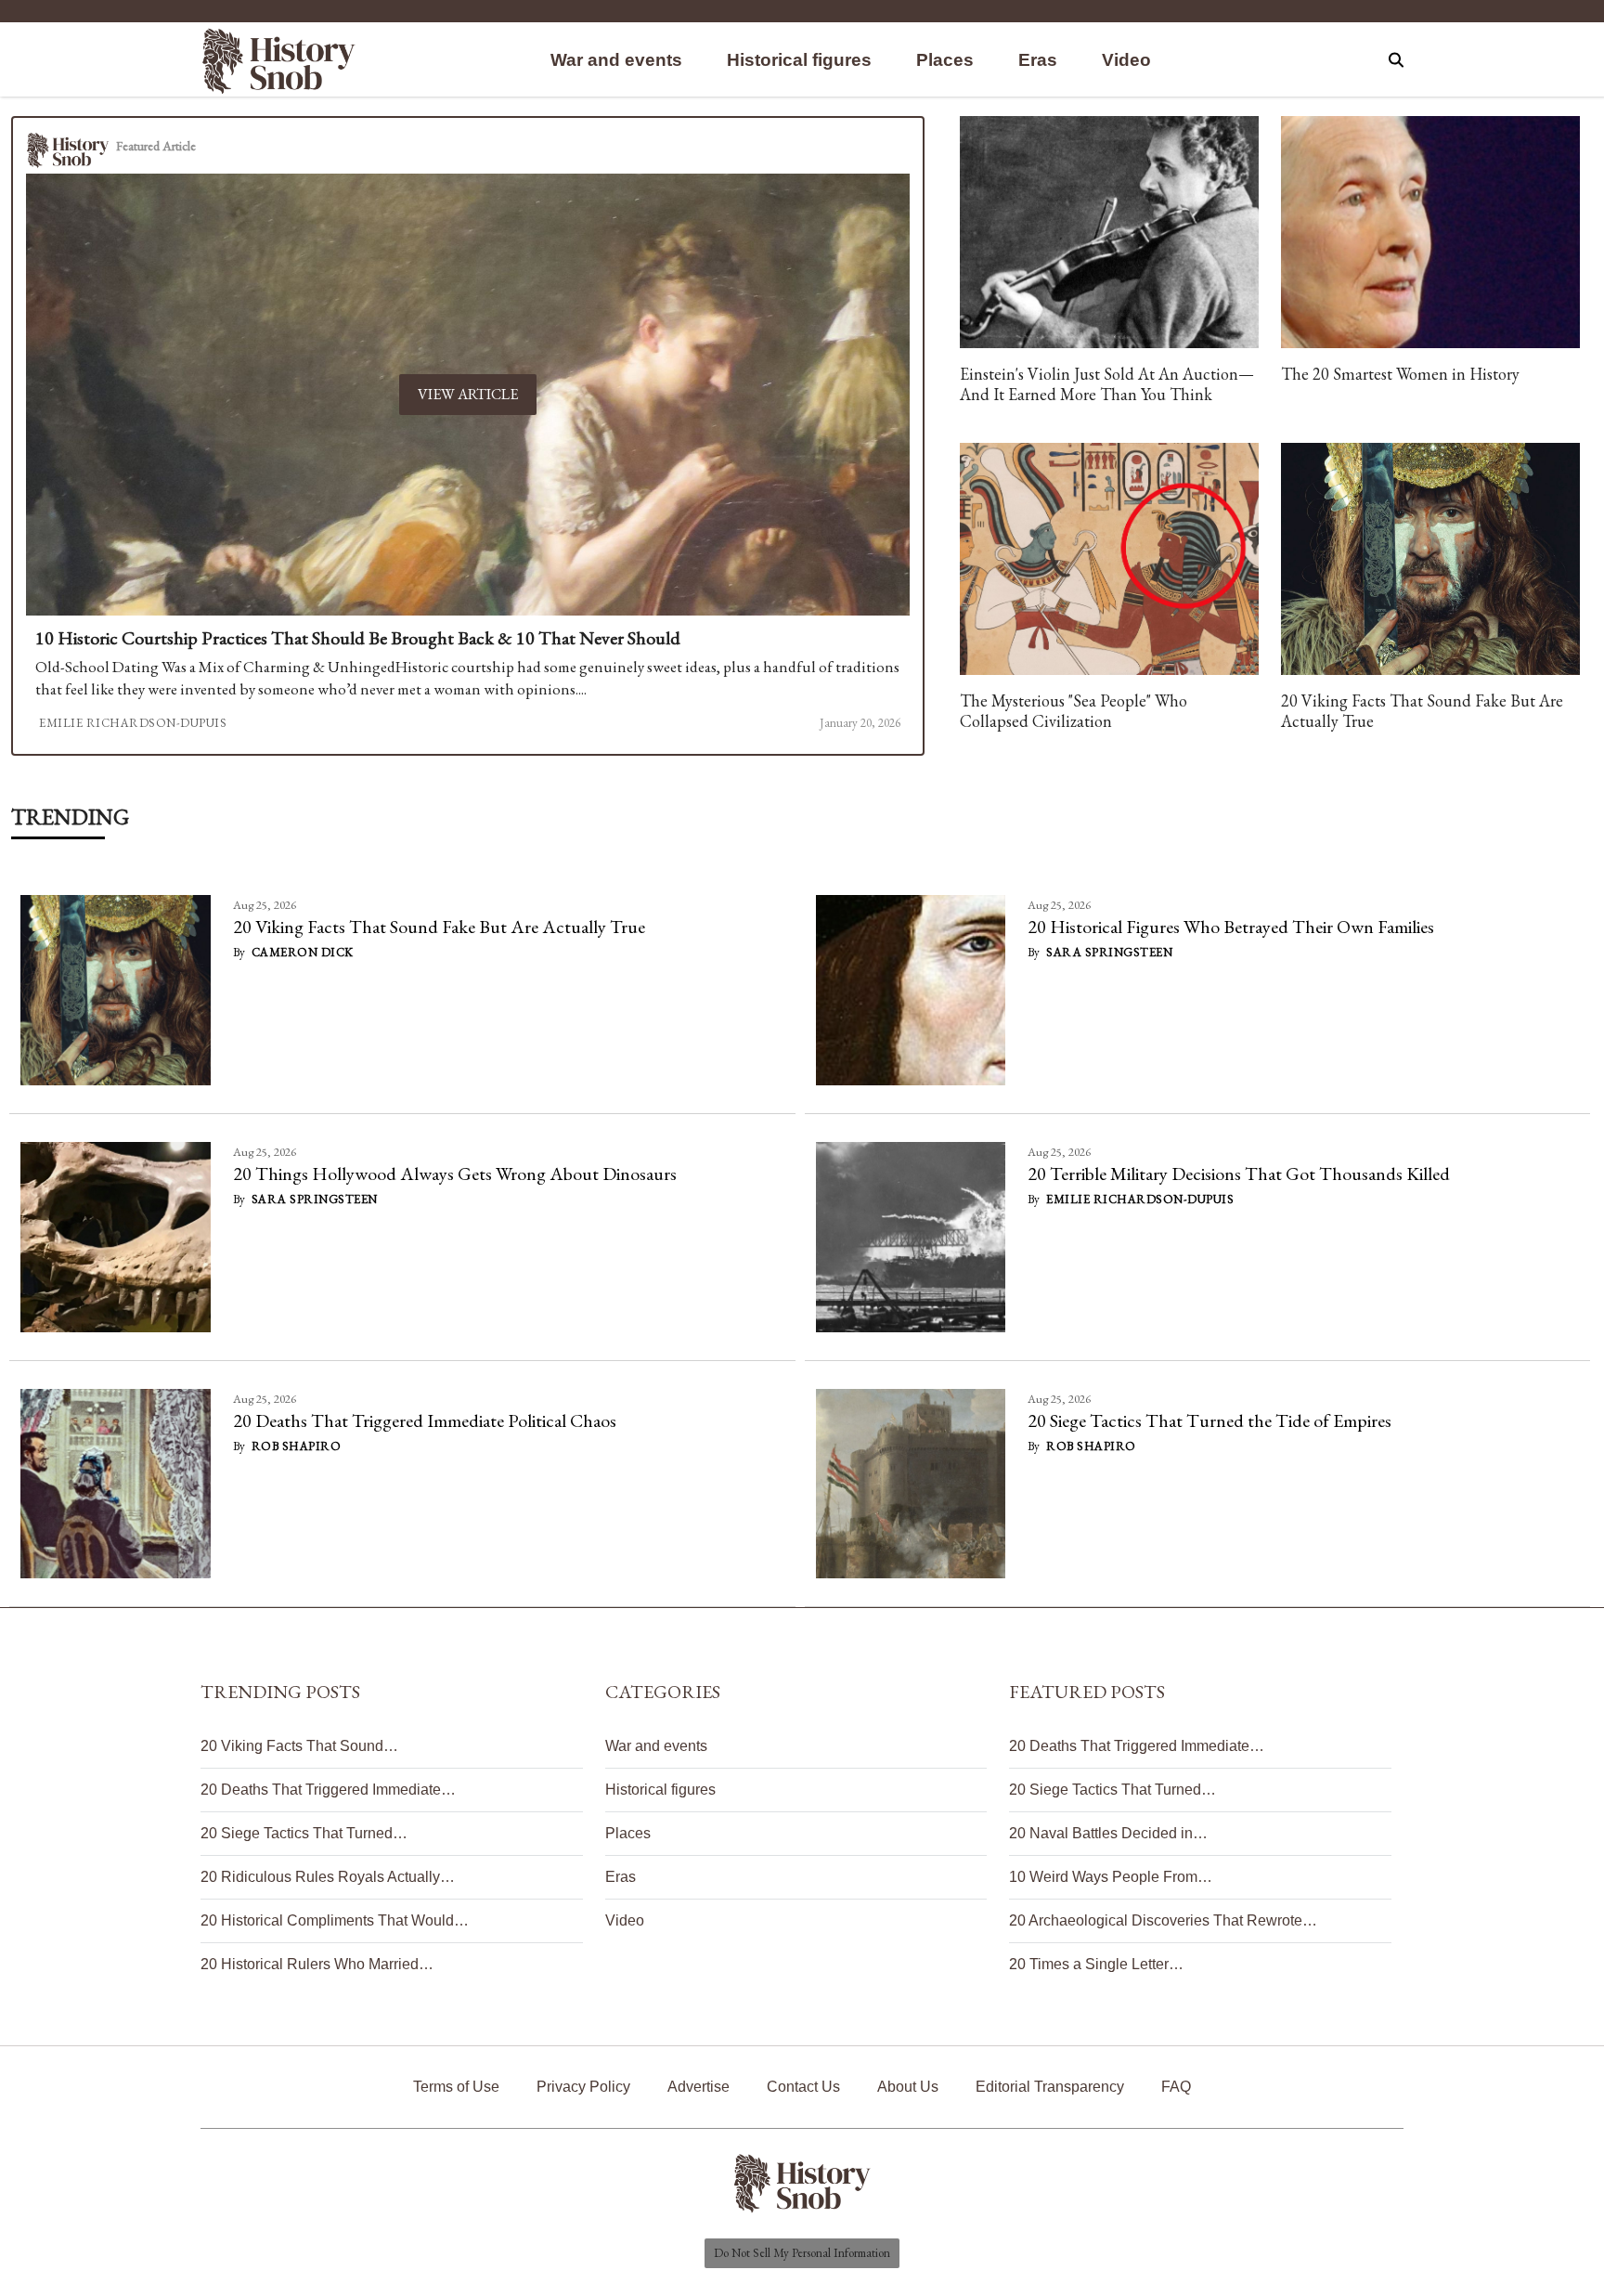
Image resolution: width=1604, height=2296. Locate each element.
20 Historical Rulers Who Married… (317, 1964)
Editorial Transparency (1050, 2087)
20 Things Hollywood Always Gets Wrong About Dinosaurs (455, 1174)
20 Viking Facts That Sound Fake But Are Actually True (439, 927)
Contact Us (803, 2087)
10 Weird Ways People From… (1111, 1877)
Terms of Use (456, 2087)
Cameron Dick (303, 952)
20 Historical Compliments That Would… (335, 1920)
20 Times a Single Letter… (1096, 1964)
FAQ (1176, 2087)
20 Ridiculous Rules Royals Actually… (328, 1877)
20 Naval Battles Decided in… (1108, 1833)
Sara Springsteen (1109, 952)
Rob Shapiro (297, 1446)
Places (945, 60)
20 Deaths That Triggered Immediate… (328, 1790)
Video (1126, 60)
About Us (908, 2087)
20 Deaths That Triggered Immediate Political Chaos (425, 1420)
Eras (1038, 60)
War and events (616, 60)
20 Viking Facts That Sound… (299, 1746)
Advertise (699, 2087)
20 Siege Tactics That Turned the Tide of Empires (1209, 1420)
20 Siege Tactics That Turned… (304, 1833)
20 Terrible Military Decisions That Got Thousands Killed (1239, 1174)
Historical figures (799, 60)
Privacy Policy (583, 2087)
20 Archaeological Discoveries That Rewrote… (1163, 1920)
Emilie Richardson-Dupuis (133, 723)
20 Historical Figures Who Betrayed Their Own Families (1231, 927)
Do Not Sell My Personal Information (802, 2253)
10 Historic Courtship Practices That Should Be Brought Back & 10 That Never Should (358, 638)
